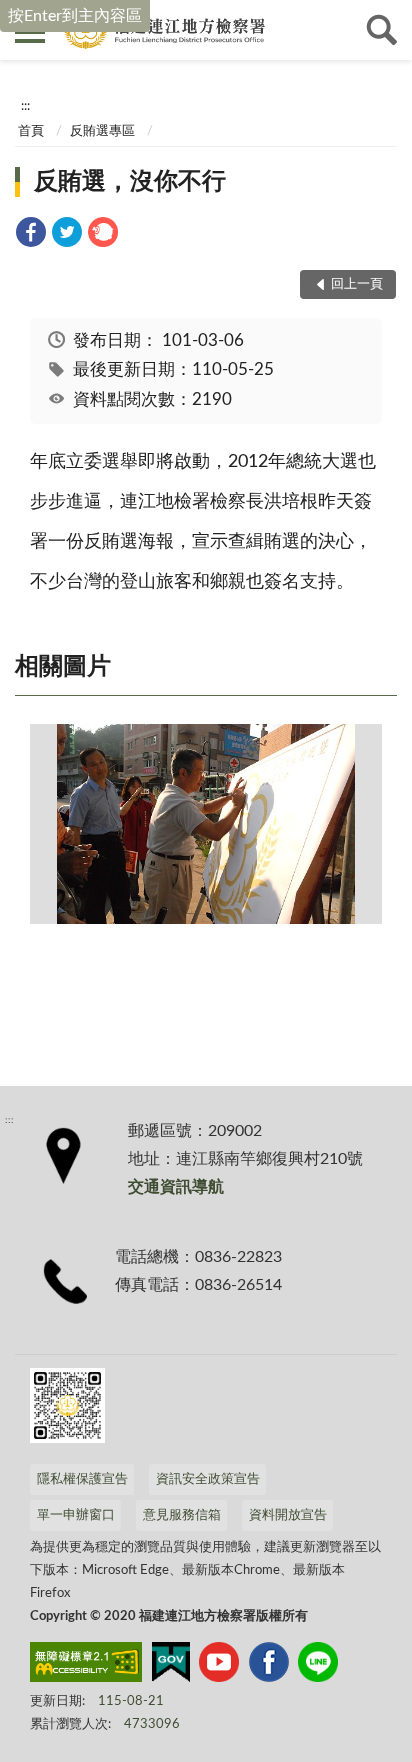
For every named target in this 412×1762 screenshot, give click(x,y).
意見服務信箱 (182, 1515)
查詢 (382, 30)
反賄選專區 (102, 131)
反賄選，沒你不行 (130, 182)
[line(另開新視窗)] (318, 1666)
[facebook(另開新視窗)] (269, 1666)
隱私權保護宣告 (82, 1479)
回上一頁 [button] (357, 284)
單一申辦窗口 (76, 1515)
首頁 (31, 131)
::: (25, 106)
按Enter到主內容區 (75, 16)
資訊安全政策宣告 (208, 1479)
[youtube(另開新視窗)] (219, 1666)
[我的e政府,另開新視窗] (171, 1666)
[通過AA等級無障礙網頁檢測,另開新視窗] (86, 1666)
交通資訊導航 (176, 1187)
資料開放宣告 (288, 1515)
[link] (31, 235)
